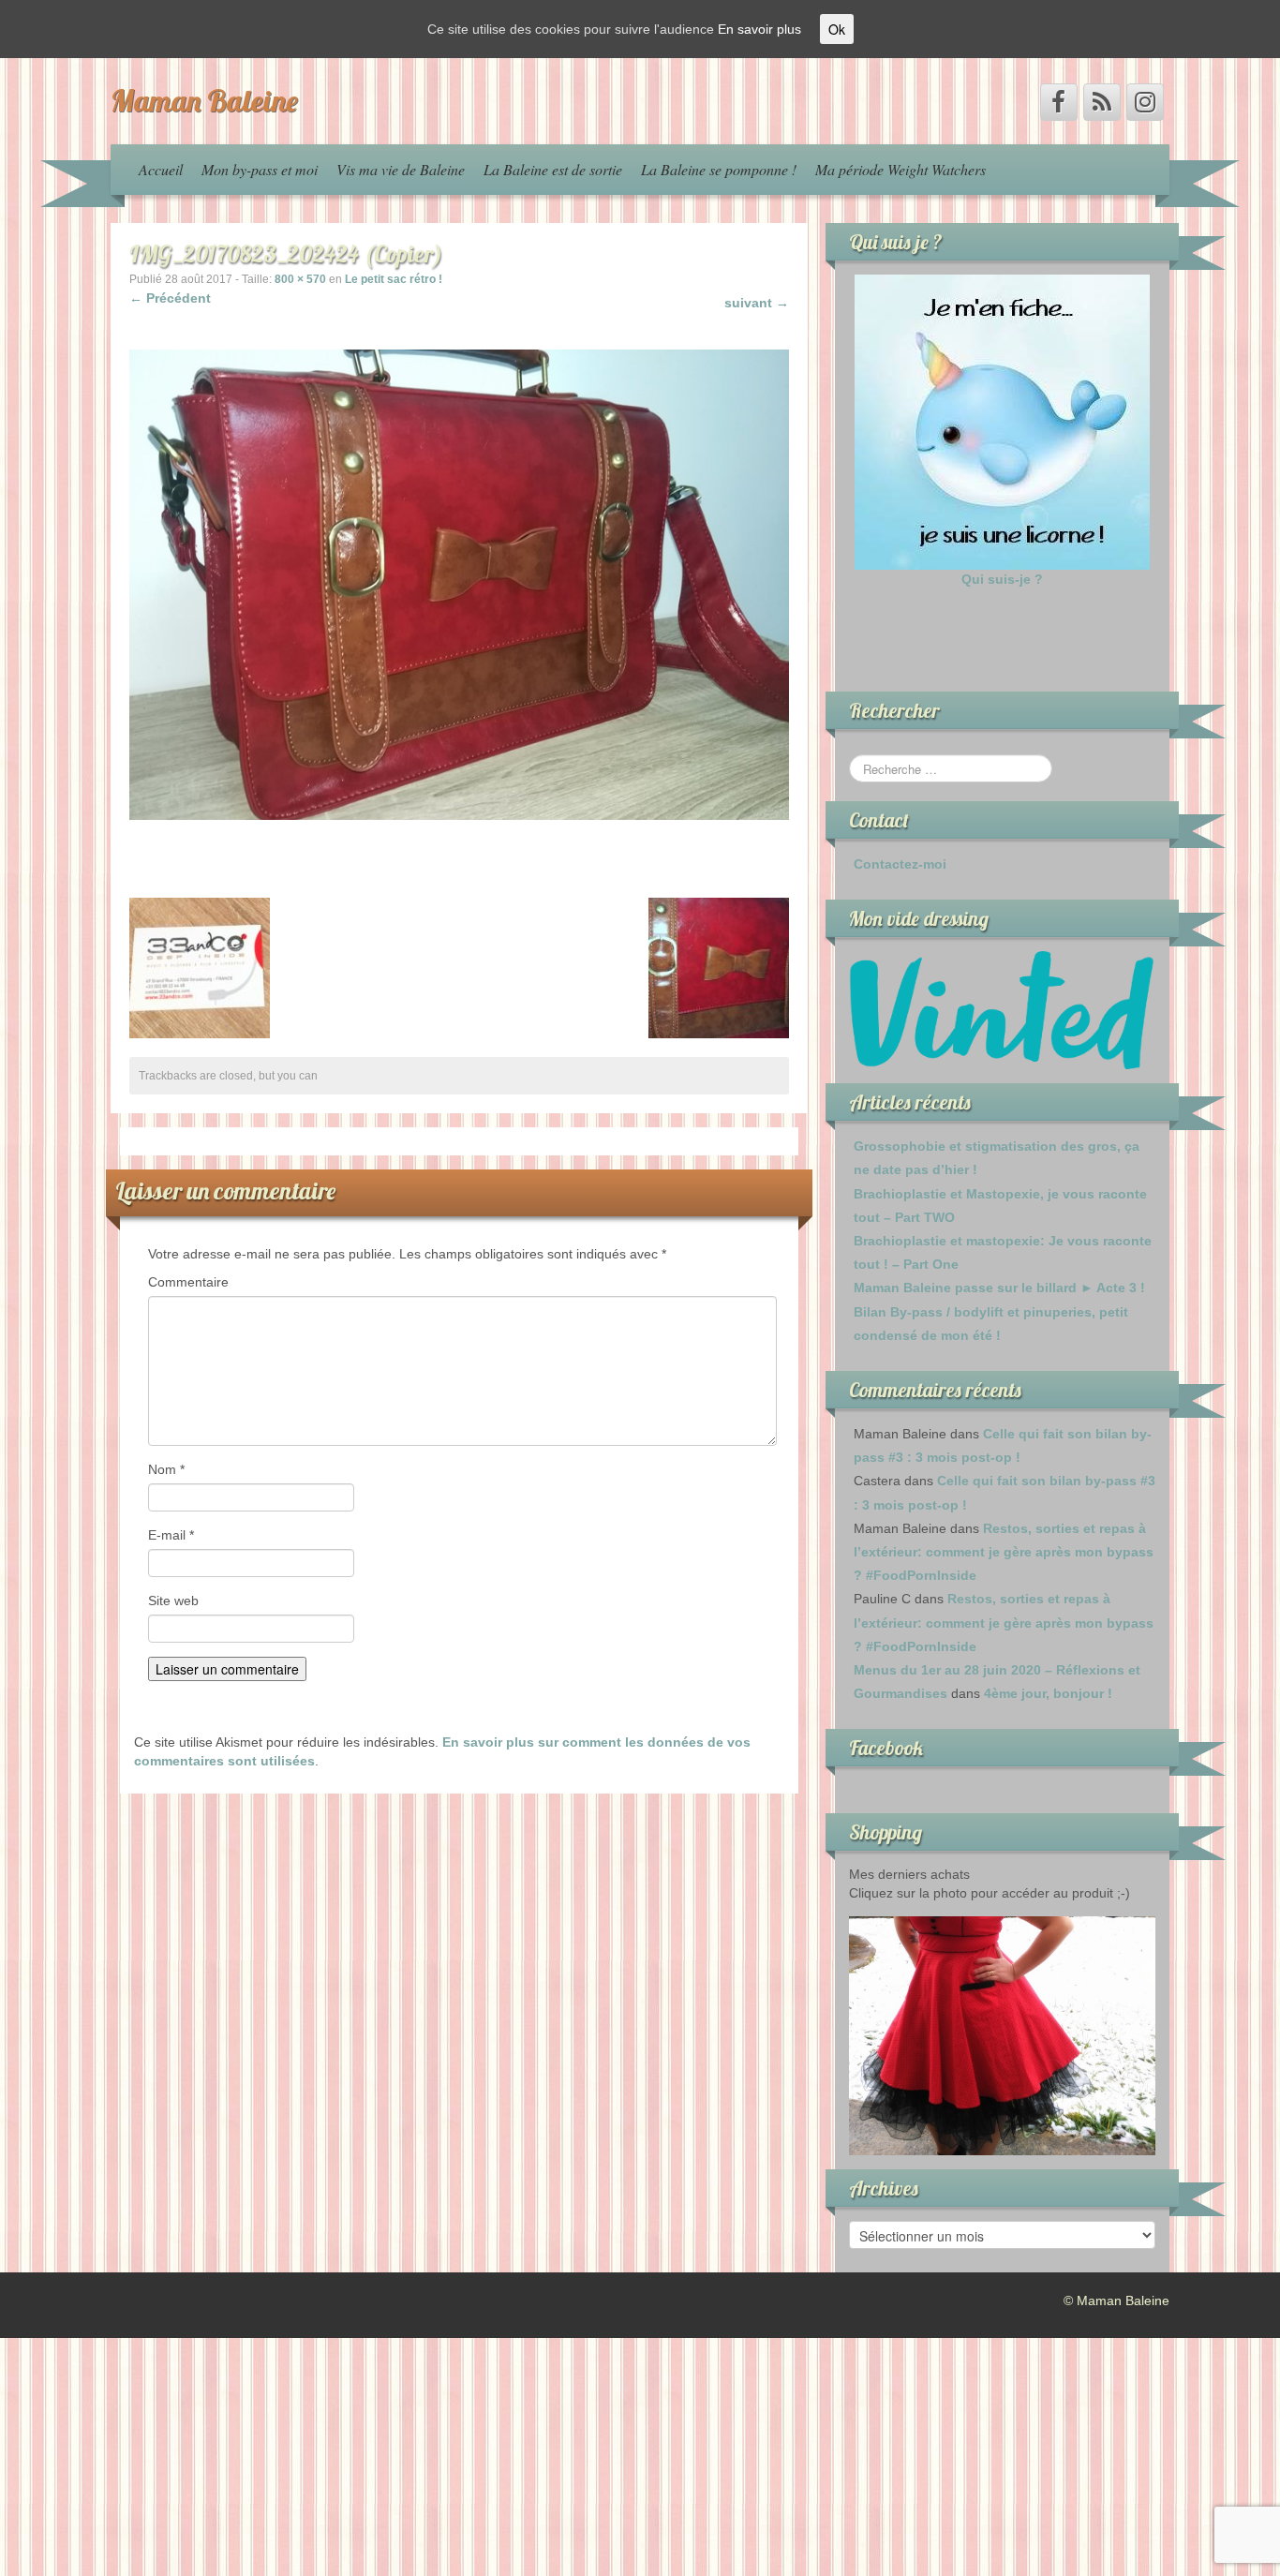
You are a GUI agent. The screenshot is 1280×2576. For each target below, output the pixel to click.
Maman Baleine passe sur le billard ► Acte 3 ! (999, 1288)
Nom (166, 1469)
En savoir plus (759, 29)
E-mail (171, 1535)
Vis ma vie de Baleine (401, 169)
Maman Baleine (204, 100)
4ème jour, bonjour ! (1048, 1693)
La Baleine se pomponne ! (719, 169)
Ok (837, 29)
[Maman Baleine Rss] (1102, 102)
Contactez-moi (900, 864)
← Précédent (170, 298)
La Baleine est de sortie (553, 169)
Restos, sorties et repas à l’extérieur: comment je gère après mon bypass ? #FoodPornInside (1004, 1552)
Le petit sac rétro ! (394, 279)
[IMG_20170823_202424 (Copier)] (459, 584)
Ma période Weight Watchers (900, 169)
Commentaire (188, 1282)
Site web (173, 1601)
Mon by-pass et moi (260, 169)
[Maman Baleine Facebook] (1059, 102)
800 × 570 (300, 279)
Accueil (161, 169)
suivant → (757, 303)
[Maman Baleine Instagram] (1145, 102)
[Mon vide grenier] (1002, 1009)
